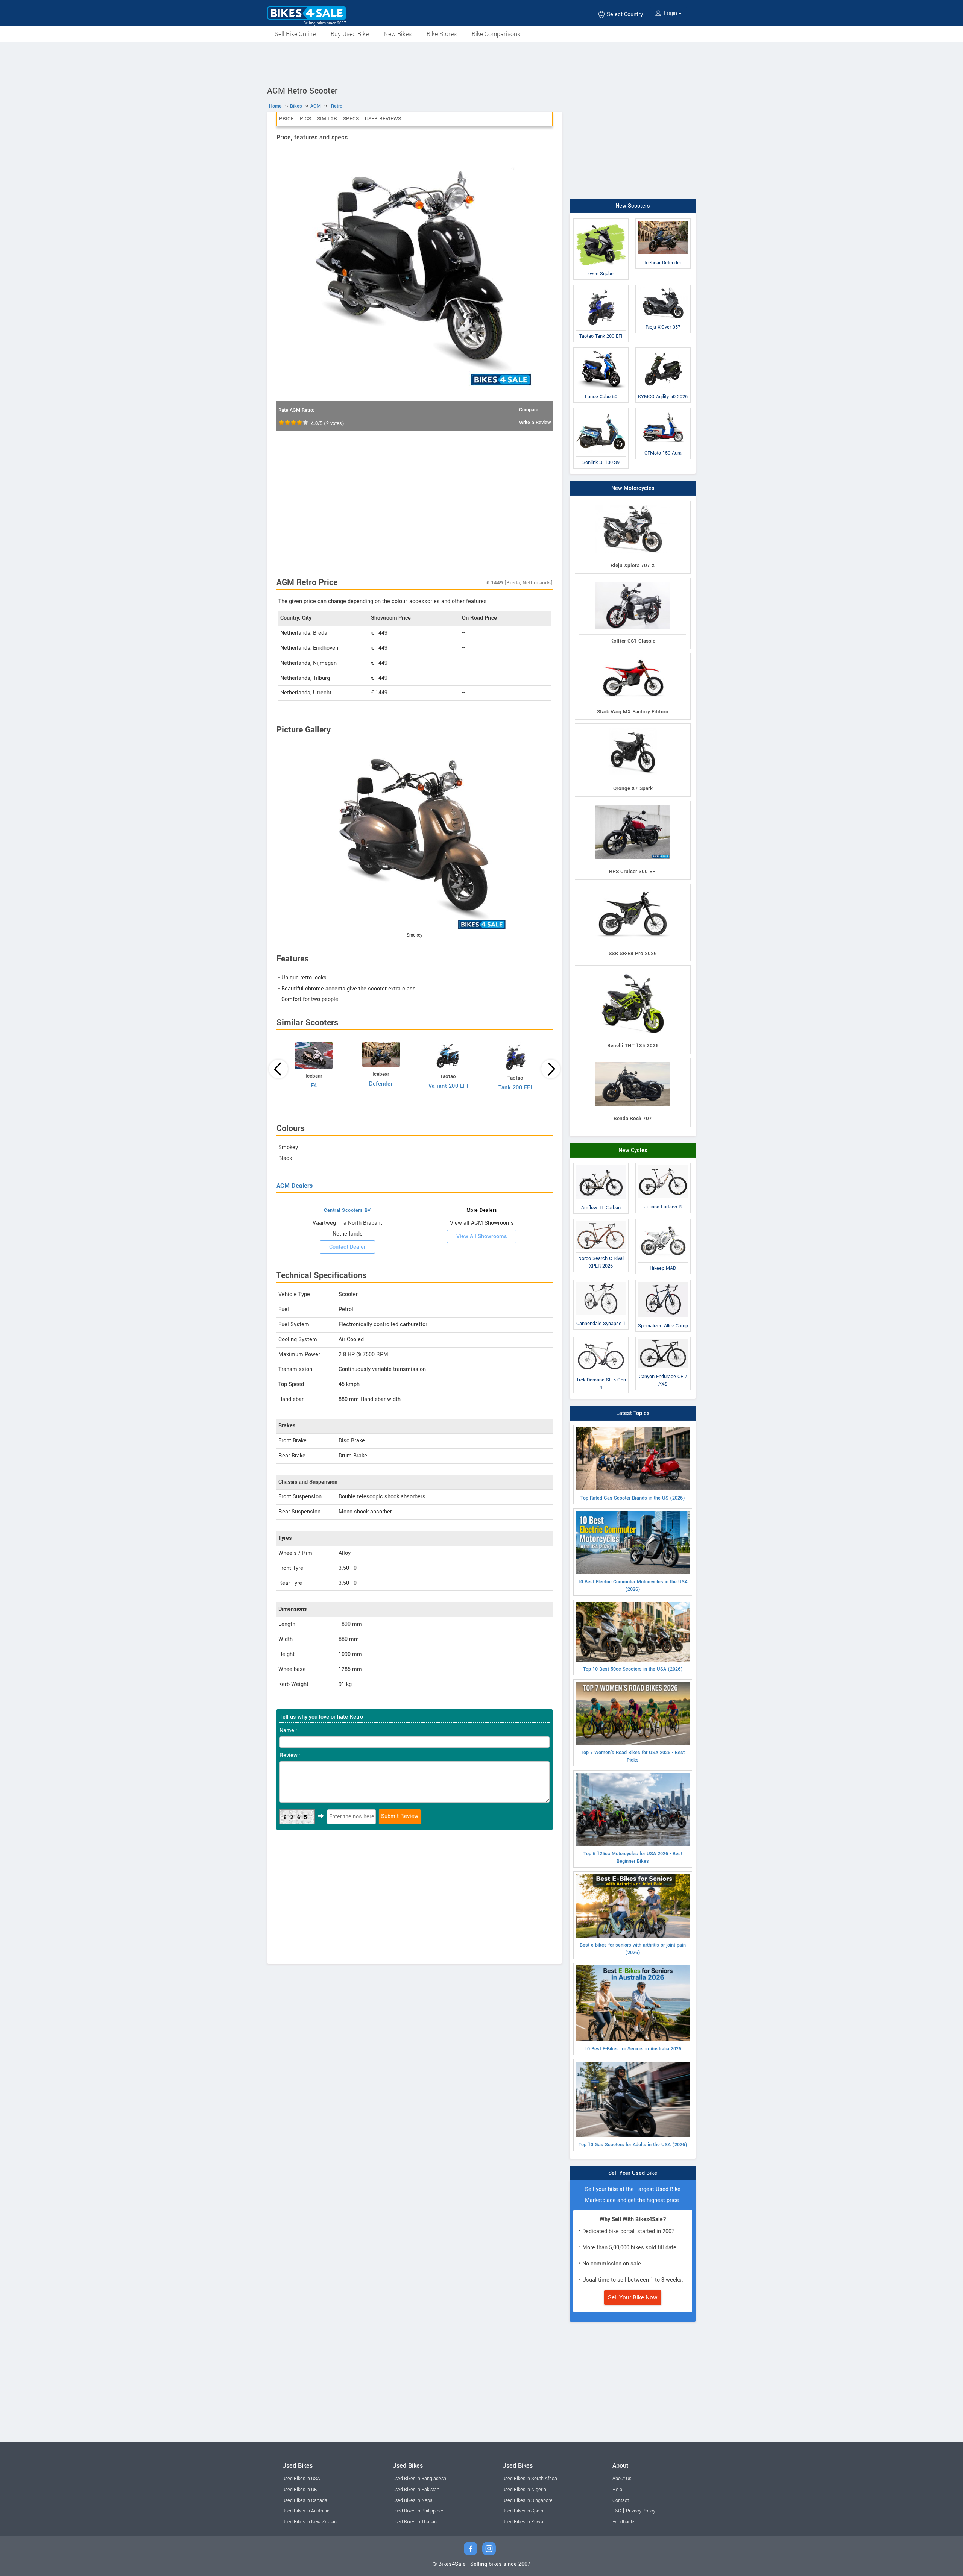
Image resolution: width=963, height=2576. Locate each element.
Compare (529, 410)
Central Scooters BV (347, 1210)
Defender (381, 1084)
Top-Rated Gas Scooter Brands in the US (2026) (633, 1498)
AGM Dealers (295, 1186)
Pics (305, 119)
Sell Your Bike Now (633, 2297)
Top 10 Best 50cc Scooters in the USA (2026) (633, 1669)
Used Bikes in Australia (306, 2511)
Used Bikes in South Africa (530, 2479)
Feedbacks (624, 2522)
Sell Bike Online (295, 34)
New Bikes (398, 34)
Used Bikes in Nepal (413, 2500)
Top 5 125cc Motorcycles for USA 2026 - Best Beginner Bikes (633, 1857)
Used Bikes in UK (300, 2490)
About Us (622, 2479)
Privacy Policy (641, 2511)
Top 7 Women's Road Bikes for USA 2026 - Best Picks (633, 1756)
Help (617, 2490)
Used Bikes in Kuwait (524, 2522)
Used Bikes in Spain (523, 2511)
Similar (327, 119)
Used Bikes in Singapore (527, 2500)
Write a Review (535, 423)
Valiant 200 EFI (448, 1086)
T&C (617, 2511)
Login (671, 13)
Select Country (624, 14)
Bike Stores (442, 34)
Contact (621, 2500)
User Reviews (383, 119)
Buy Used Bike (350, 34)
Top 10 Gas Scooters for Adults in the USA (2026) (633, 2145)
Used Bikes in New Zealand (311, 2522)
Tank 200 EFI (515, 1088)
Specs (351, 119)
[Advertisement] (481, 63)
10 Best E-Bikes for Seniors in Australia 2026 (633, 2049)
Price (286, 119)
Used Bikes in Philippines (418, 2511)
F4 (314, 1086)
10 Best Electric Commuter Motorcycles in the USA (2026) (633, 1586)
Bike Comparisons (496, 34)
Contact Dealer (347, 1247)
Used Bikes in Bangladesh (419, 2479)
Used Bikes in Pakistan (416, 2490)
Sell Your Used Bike (633, 2173)
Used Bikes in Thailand (416, 2522)
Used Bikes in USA (301, 2479)
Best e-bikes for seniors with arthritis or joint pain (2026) (633, 1949)
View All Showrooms (482, 1236)
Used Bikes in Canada (305, 2500)
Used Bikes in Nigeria (524, 2490)
